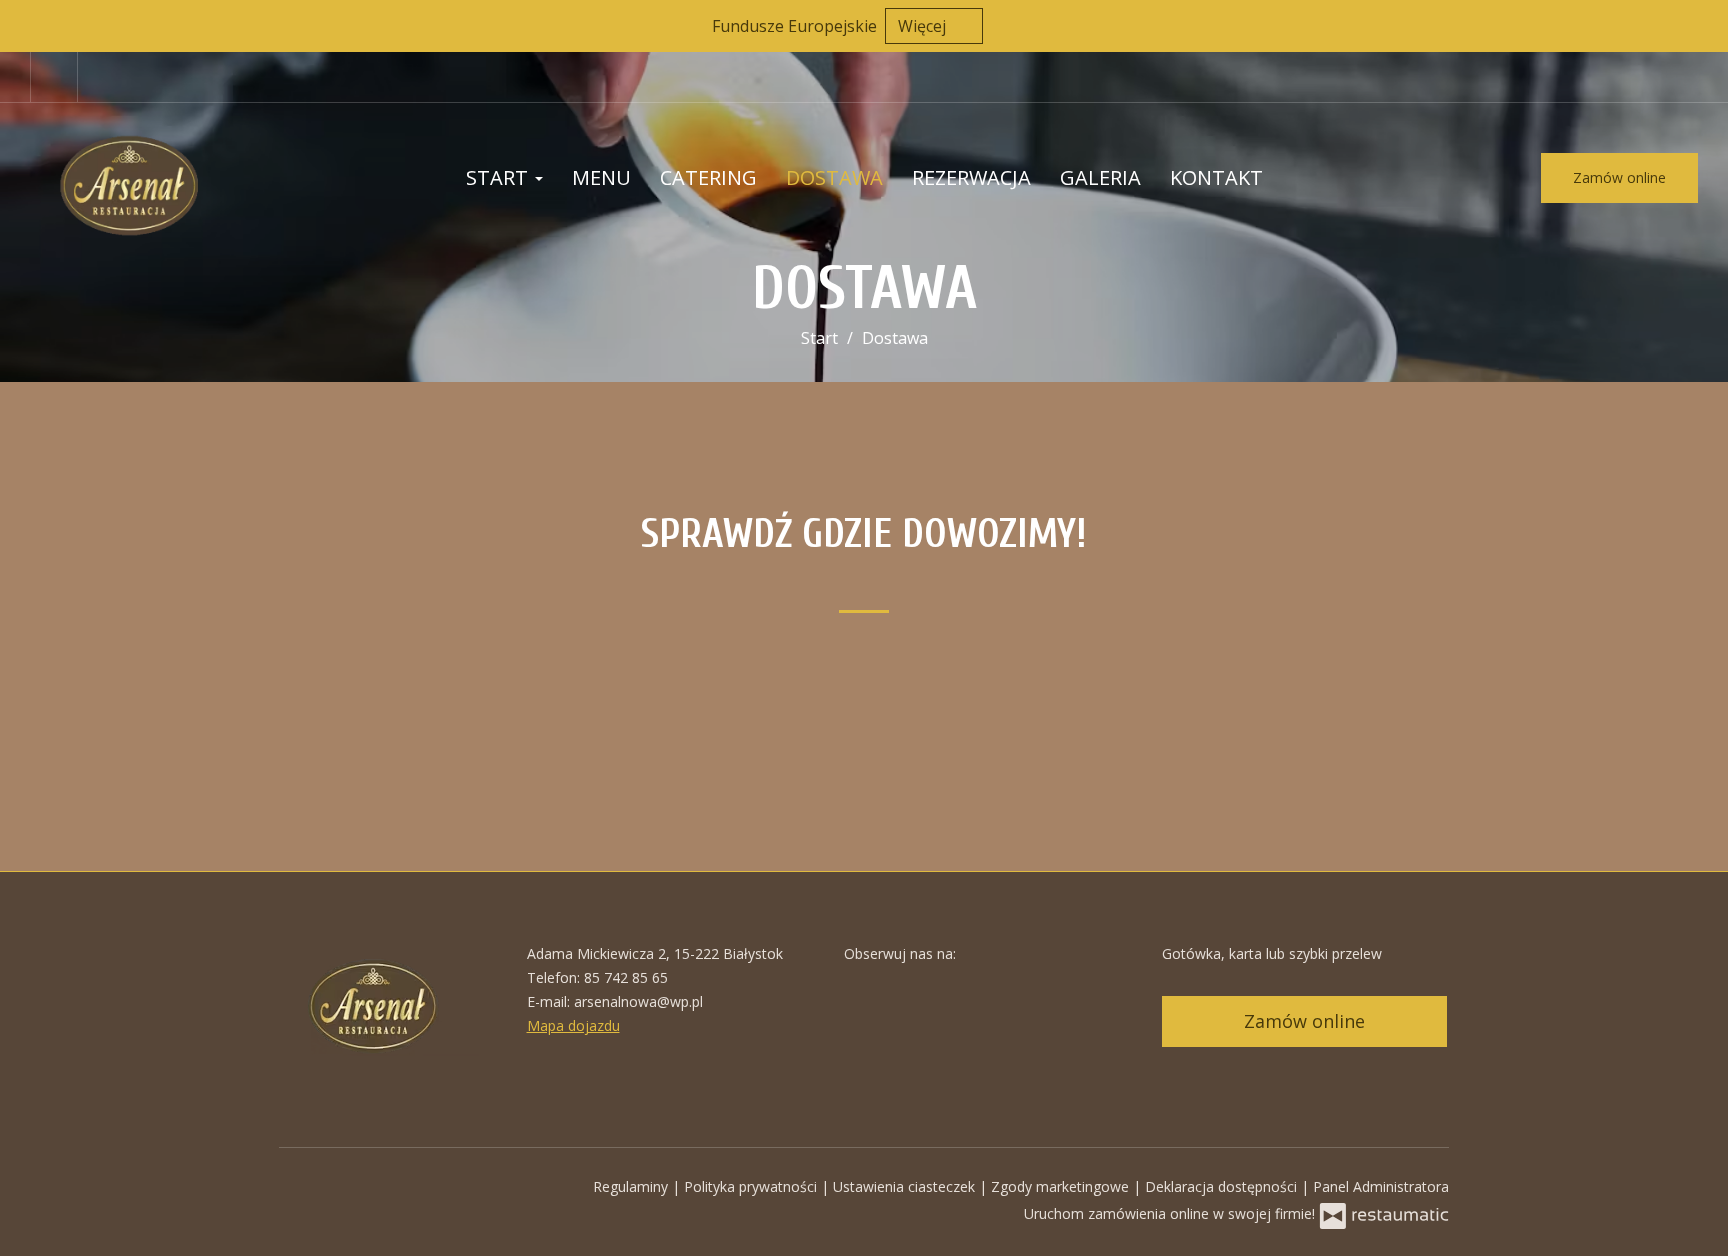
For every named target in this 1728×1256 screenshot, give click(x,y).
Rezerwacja (971, 177)
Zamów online (1619, 177)
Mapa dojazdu (573, 1025)
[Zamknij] (1703, 25)
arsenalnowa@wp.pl (638, 1001)
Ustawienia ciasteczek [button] (906, 1186)
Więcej (924, 26)
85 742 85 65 (626, 977)
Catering (708, 177)
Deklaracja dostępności (1223, 1186)
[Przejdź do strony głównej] (160, 178)
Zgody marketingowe (1062, 1186)
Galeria (1100, 177)
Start (499, 177)
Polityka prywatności (752, 1186)
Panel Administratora (1381, 1186)
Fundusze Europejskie (794, 26)
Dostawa (834, 177)
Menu (601, 177)
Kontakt (1216, 177)
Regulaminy (632, 1186)
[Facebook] (54, 77)
